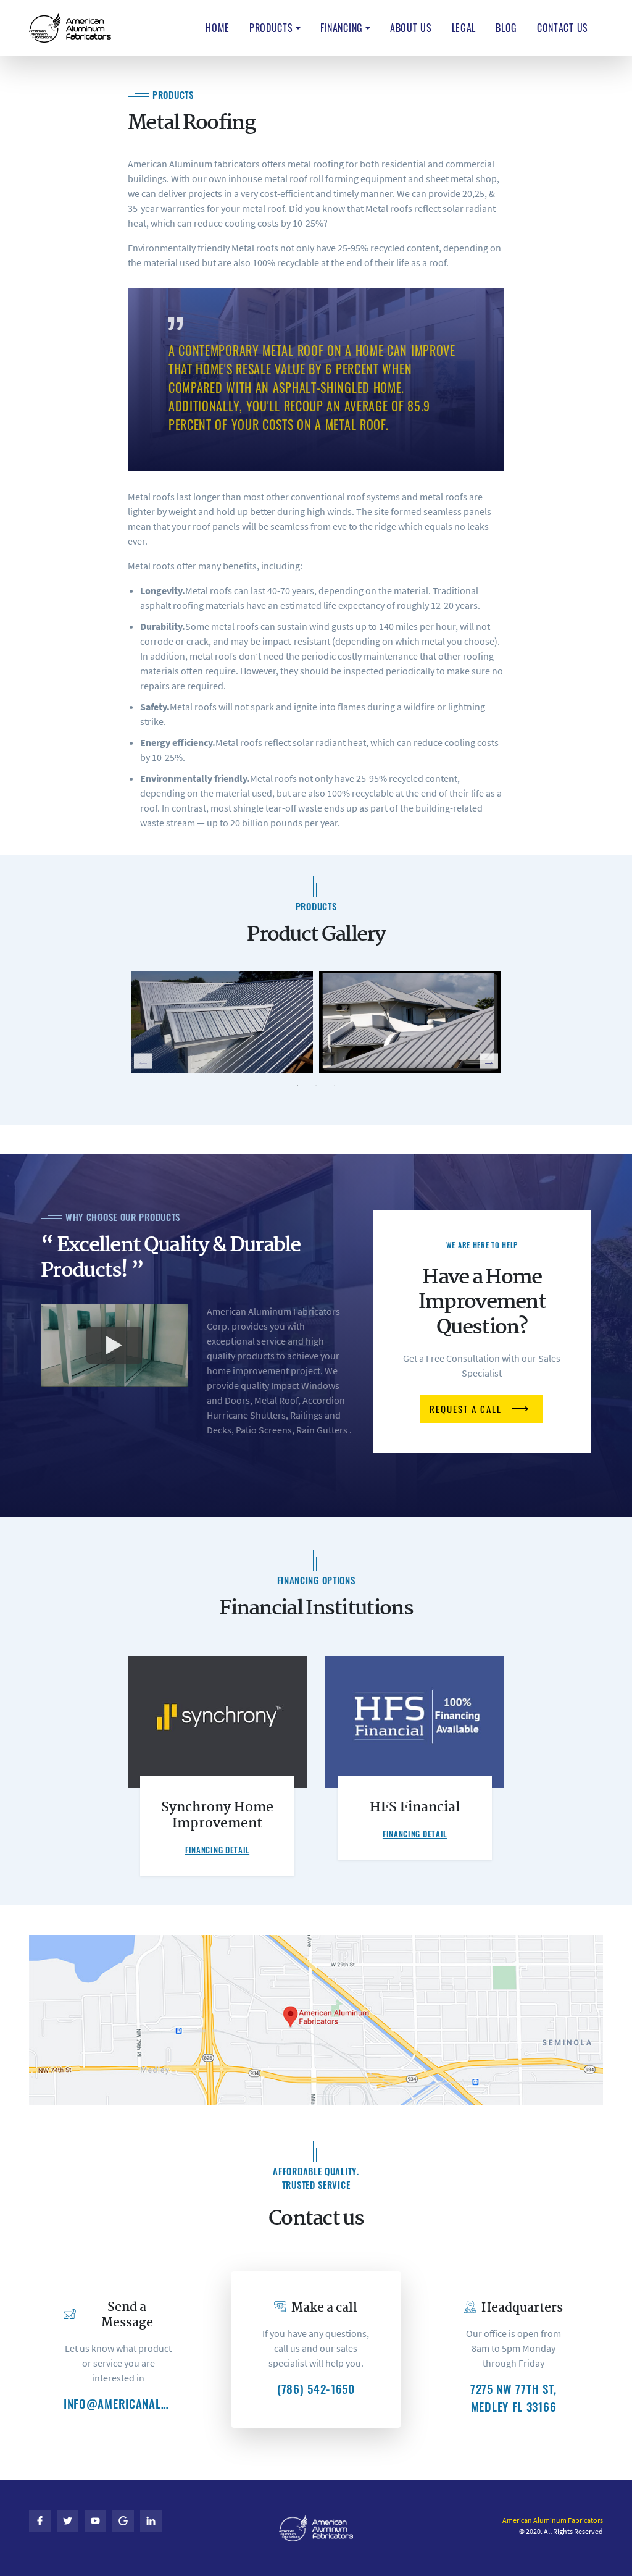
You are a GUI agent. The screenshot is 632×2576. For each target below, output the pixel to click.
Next (489, 1061)
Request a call (466, 1409)
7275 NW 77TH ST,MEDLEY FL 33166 (513, 2398)
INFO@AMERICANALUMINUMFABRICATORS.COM (118, 2404)
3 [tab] (335, 1086)
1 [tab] (297, 1086)
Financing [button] (342, 28)
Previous (143, 1061)
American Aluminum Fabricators (553, 2520)
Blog (506, 28)
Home (218, 28)
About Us (411, 28)
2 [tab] (316, 1086)
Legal (464, 28)
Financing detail (217, 1850)
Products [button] (271, 28)
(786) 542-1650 (316, 2389)
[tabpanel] (222, 1022)
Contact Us (563, 28)
